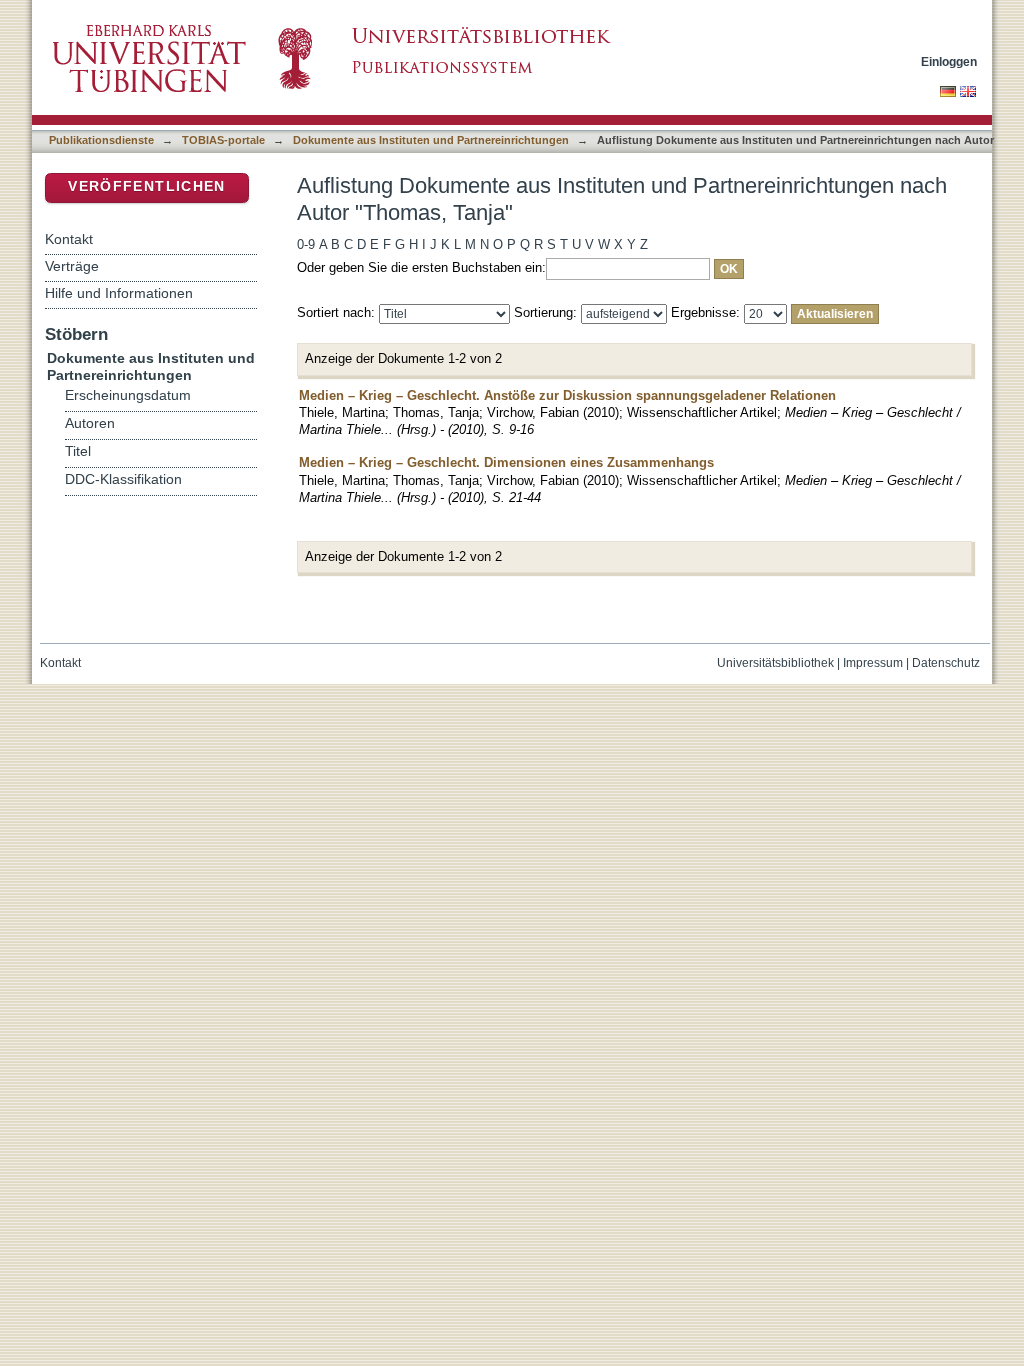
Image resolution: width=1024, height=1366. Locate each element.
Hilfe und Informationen (119, 293)
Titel (78, 451)
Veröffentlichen (146, 186)
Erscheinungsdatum (128, 395)
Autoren (90, 423)
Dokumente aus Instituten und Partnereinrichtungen (431, 140)
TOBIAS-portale (223, 140)
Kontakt (69, 239)
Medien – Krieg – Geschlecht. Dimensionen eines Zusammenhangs (506, 462)
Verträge (72, 266)
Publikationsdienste (101, 140)
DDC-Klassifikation (123, 479)
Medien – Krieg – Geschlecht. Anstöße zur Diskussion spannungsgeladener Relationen (567, 395)
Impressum (873, 663)
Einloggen (949, 61)
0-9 (306, 244)
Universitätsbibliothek (775, 663)
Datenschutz (946, 663)
